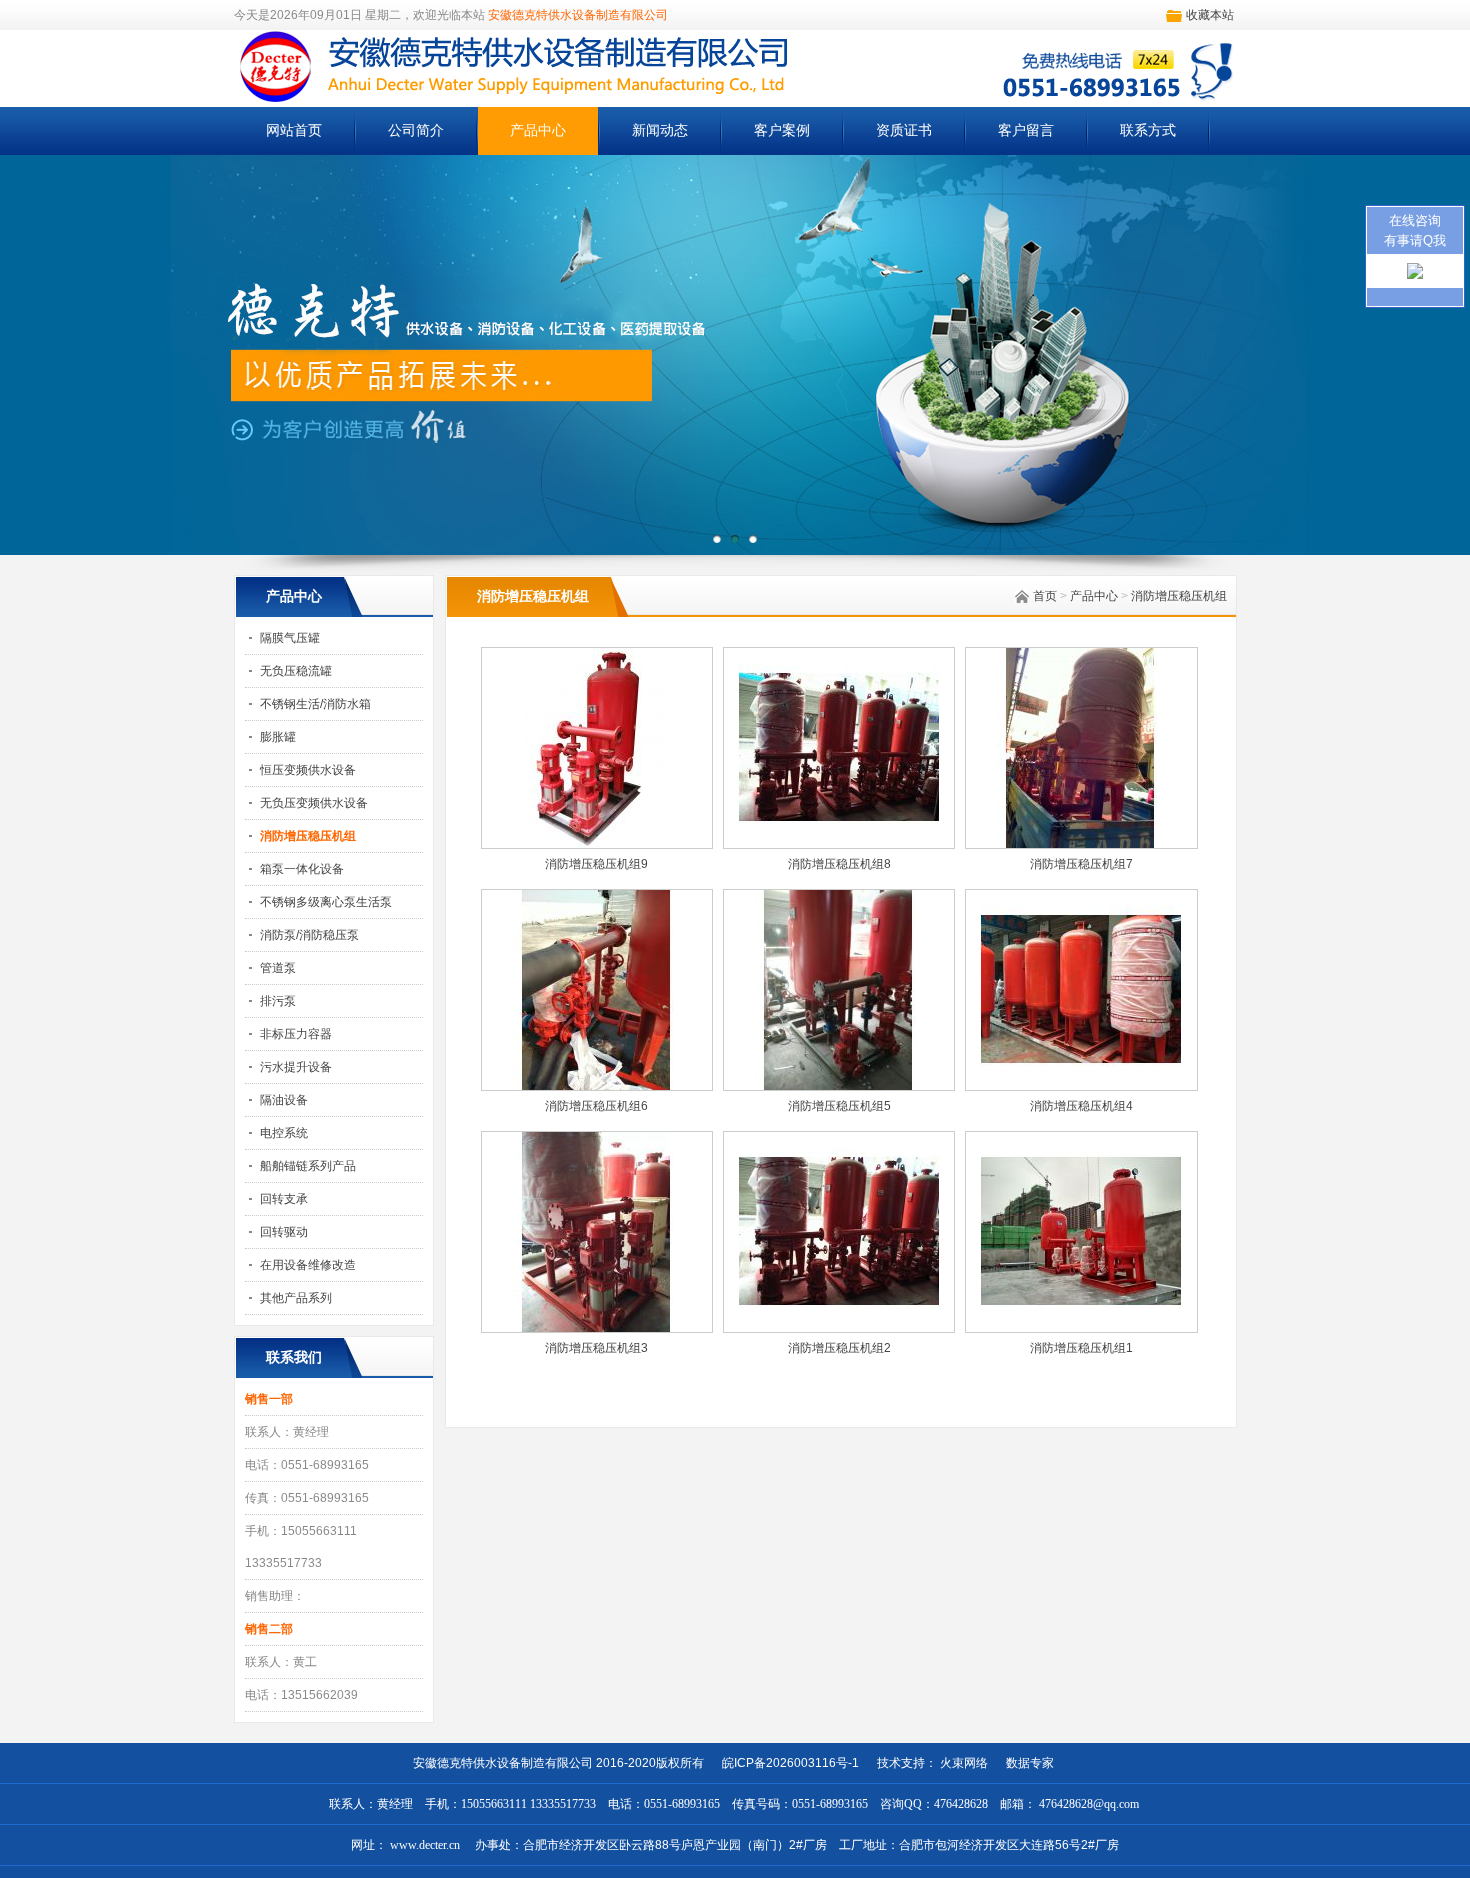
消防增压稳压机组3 (596, 1348)
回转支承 (284, 1199)
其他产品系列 (296, 1298)
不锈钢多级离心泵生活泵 (326, 902)
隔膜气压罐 (290, 638)
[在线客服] (1415, 275)
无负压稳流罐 (296, 671)
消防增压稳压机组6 (596, 1106)
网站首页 (294, 130)
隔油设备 (284, 1100)
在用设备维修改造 (308, 1265)
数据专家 (1024, 1763)
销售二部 (269, 1629)
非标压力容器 (296, 1034)
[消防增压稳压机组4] (1081, 1086)
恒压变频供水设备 (308, 770)
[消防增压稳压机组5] (839, 1086)
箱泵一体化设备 (302, 869)
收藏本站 (1210, 15)
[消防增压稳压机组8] (839, 844)
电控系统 (284, 1133)
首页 (1045, 596)
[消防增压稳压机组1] (1081, 1328)
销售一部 (269, 1399)
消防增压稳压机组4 (1081, 1106)
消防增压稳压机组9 (596, 864)
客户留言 (1026, 130)
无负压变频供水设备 (314, 803)
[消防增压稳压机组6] (597, 1086)
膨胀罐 (278, 737)
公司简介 (416, 130)
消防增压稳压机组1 (1081, 1348)
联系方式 (1148, 130)
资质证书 (904, 130)
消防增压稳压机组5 (839, 1106)
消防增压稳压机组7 (1081, 864)
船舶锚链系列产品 (308, 1166)
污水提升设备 (296, 1067)
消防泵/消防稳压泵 (309, 935)
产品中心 (538, 130)
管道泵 (278, 968)
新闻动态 (660, 130)
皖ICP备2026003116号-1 (790, 1763)
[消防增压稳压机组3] (597, 1328)
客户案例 (782, 130)
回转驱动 (284, 1232)
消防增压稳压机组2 (839, 1348)
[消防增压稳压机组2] (839, 1328)
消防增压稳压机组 (1179, 596)
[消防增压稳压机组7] (1081, 844)
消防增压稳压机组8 (839, 864)
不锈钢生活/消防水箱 (315, 704)
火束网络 (964, 1763)
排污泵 (278, 1001)
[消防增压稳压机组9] (597, 844)
